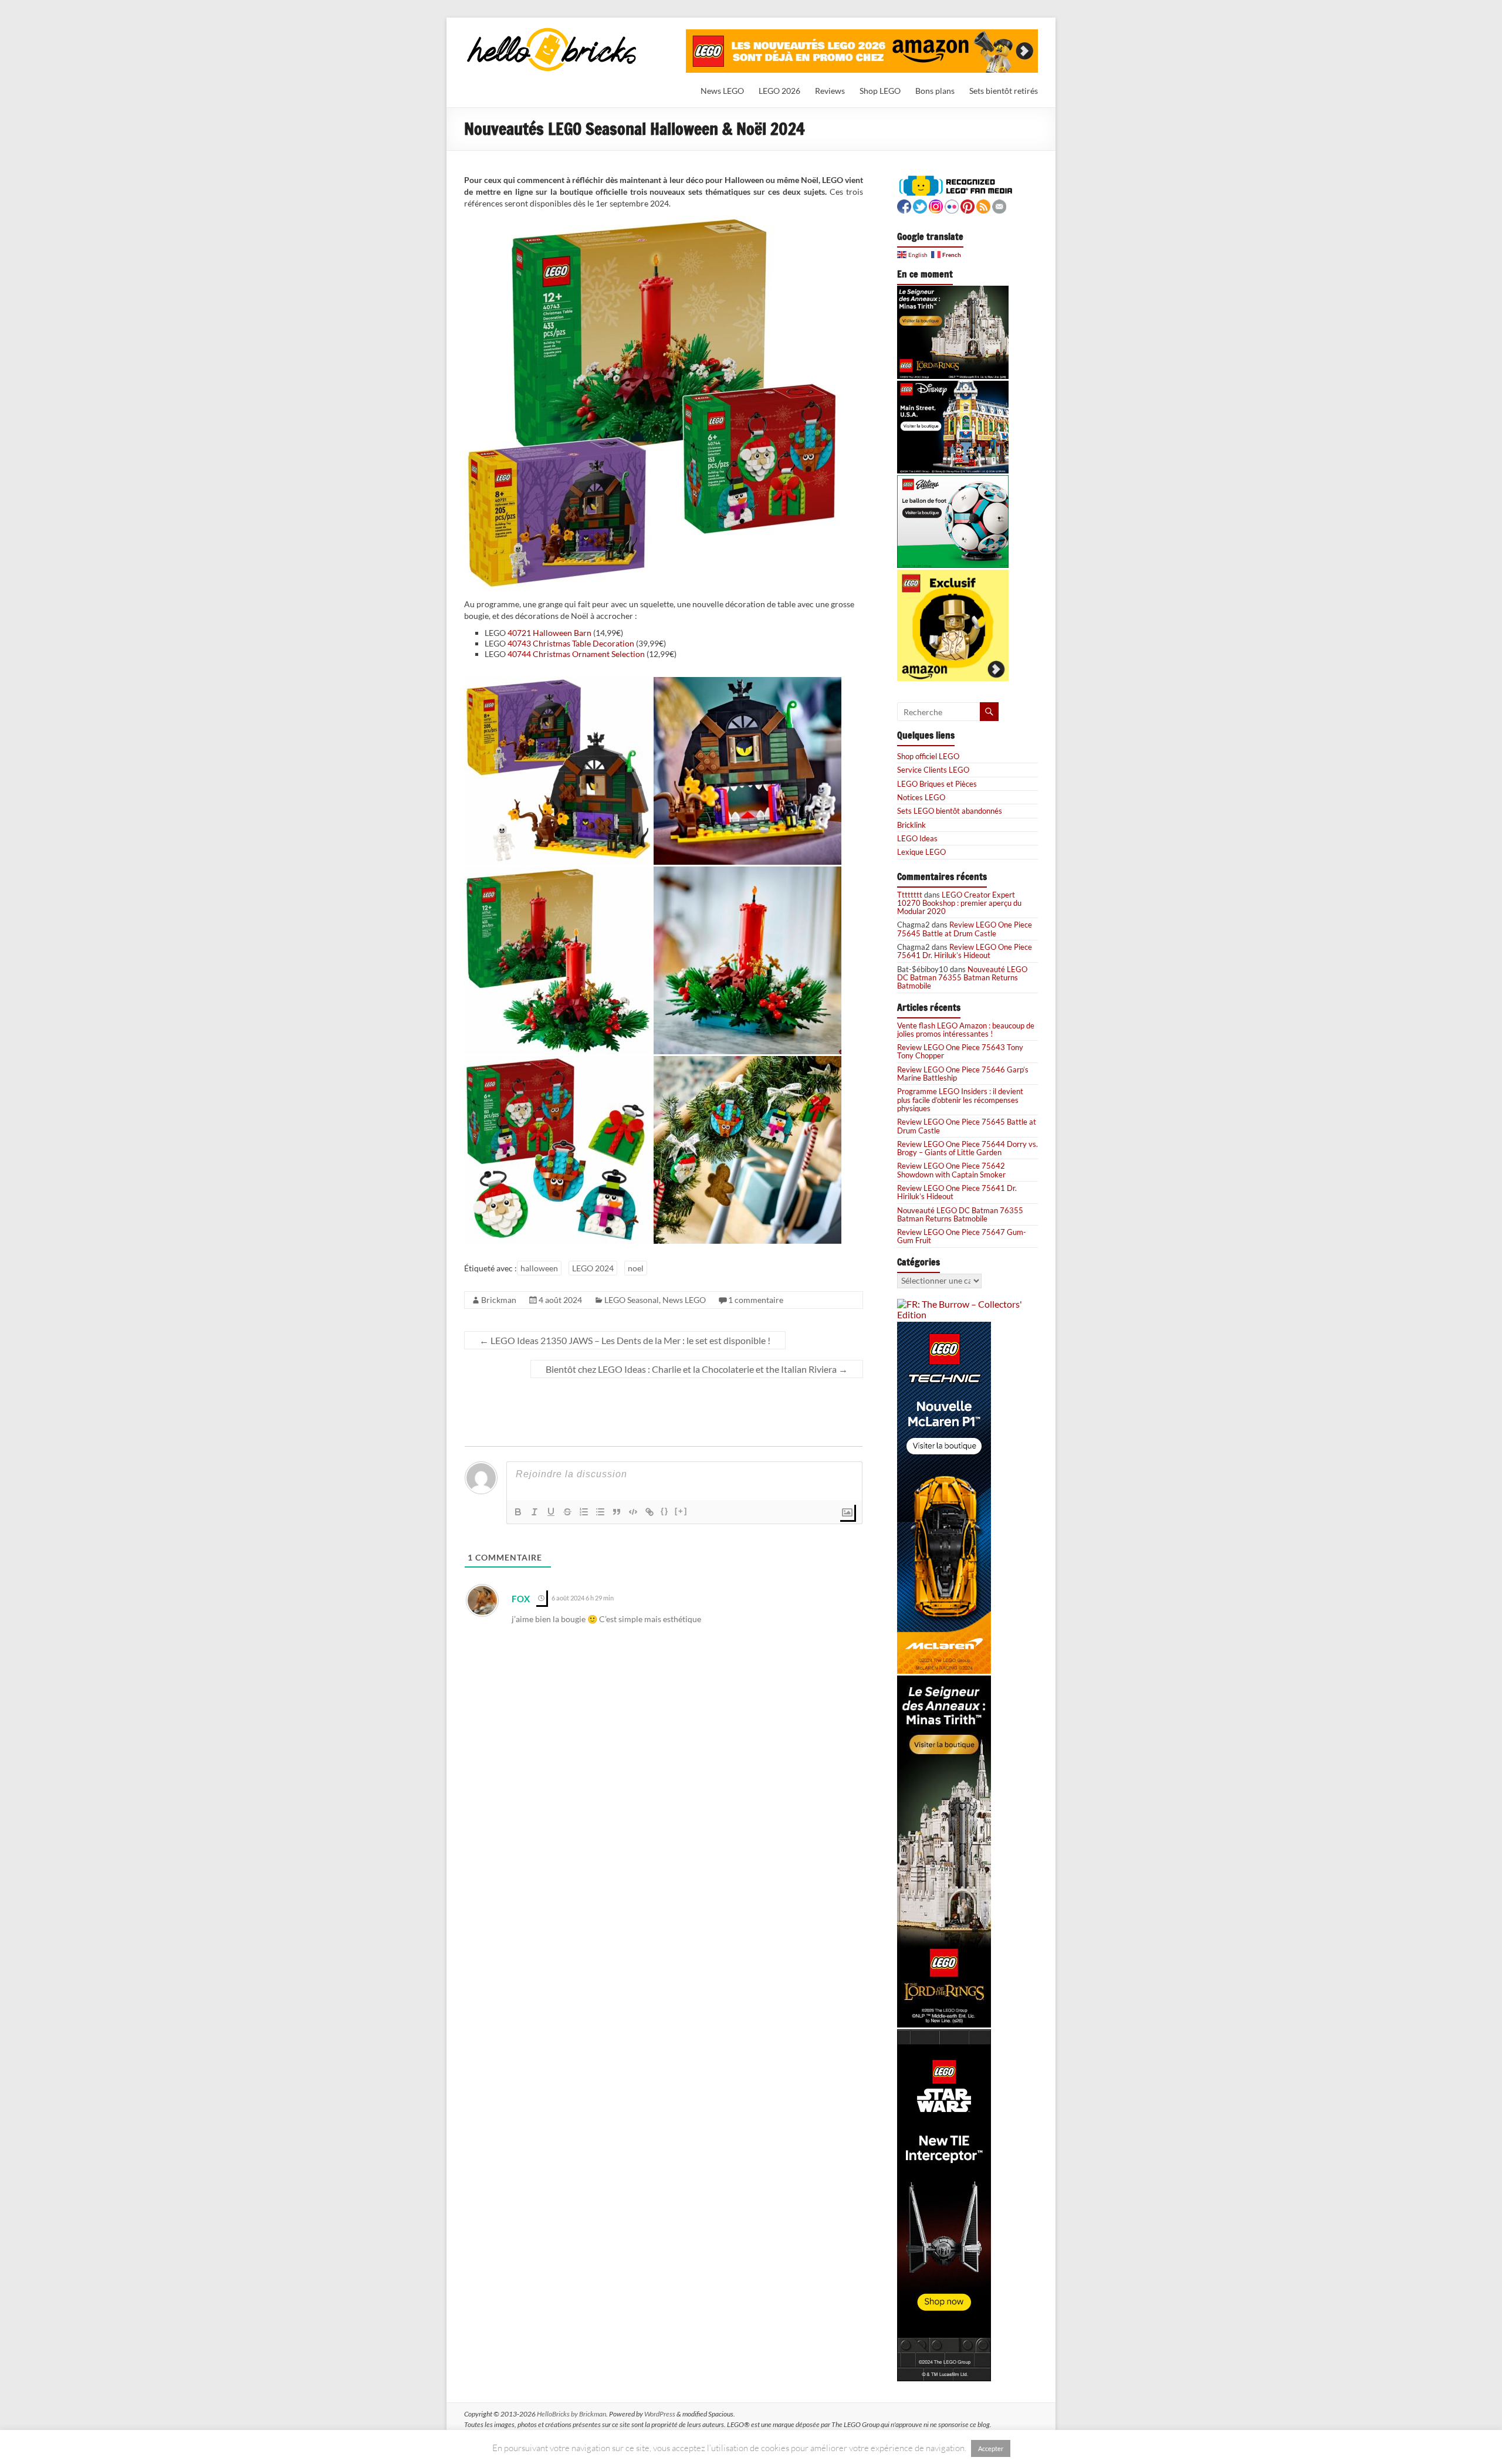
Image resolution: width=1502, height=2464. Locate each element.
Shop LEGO (880, 91)
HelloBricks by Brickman (571, 2414)
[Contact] (999, 205)
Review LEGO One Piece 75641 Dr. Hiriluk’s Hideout (965, 951)
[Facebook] (904, 205)
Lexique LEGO (921, 852)
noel (636, 1268)
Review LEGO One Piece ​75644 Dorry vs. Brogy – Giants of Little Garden (967, 1148)
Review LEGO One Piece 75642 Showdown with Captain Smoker (951, 1170)
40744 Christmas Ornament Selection (576, 654)
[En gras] (518, 1512)
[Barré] (567, 1512)
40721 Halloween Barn (549, 633)
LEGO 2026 (779, 91)
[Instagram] (936, 205)
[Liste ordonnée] (584, 1512)
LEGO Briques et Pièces (937, 784)
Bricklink (911, 825)
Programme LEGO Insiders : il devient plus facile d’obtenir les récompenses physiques (960, 1100)
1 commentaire (756, 1300)
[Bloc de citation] (617, 1512)
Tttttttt (910, 895)
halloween (539, 1268)
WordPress (660, 2414)
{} (665, 1511)
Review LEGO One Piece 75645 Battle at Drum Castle (965, 929)
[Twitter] (920, 205)
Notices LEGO (921, 797)
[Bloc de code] (633, 1512)
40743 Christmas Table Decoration (571, 643)
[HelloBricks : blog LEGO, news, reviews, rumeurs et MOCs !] (552, 31)
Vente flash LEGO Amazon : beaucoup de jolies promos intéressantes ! (966, 1030)
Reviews (830, 91)
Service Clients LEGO (933, 770)
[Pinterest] (967, 205)
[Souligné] (551, 1512)
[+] (681, 1511)
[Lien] (649, 1512)
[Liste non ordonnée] (600, 1512)
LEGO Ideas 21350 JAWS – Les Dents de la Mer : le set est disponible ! (625, 1340)
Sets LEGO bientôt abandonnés (950, 811)
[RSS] (983, 205)
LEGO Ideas (917, 838)
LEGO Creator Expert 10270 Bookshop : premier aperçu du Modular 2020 (959, 903)
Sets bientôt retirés (1004, 91)
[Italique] (535, 1512)
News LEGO (722, 91)
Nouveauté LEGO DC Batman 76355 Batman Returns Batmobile (962, 978)
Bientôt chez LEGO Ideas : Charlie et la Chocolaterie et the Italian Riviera (697, 1369)
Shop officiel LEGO (928, 756)
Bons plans (935, 91)
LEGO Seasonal (632, 1300)
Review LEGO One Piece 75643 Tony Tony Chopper (960, 1051)
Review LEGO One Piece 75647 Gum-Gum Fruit (962, 1236)
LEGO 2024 (593, 1268)
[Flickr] (952, 205)
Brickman (499, 1300)
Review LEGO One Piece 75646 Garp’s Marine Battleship (963, 1074)
